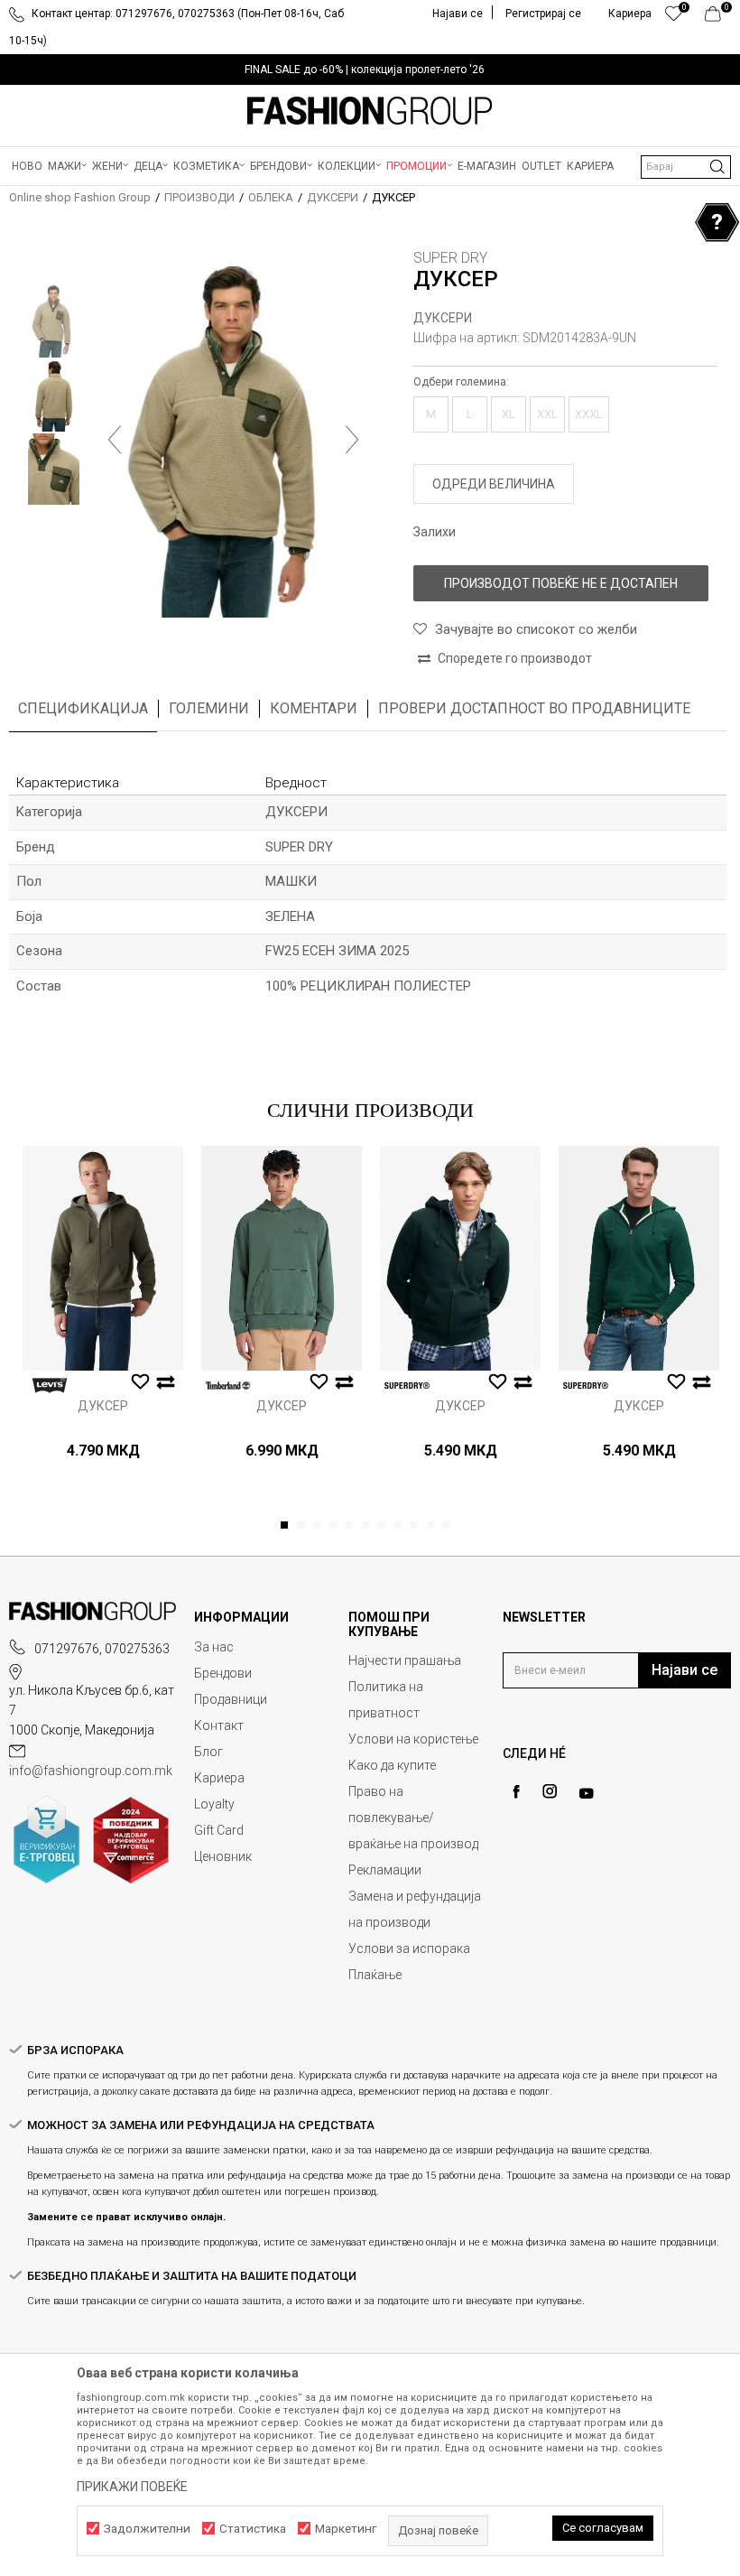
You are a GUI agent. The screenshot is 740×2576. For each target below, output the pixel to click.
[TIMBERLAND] (228, 1386)
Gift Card (219, 1830)
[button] (686, 167)
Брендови (223, 1673)
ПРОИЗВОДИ (199, 197)
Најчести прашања (405, 1660)
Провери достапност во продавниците (534, 708)
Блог (208, 1752)
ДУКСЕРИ (333, 197)
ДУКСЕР (103, 1406)
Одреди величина (494, 484)
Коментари (314, 708)
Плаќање (375, 1975)
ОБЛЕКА (271, 197)
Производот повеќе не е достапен (561, 583)
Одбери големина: (461, 382)
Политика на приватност (386, 1700)
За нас (214, 1647)
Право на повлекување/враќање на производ (413, 1818)
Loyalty (214, 1804)
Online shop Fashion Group (80, 197)
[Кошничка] (718, 18)
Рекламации (385, 1870)
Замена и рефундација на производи (415, 1909)
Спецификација (83, 708)
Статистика (253, 2529)
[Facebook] (516, 1792)
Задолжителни (147, 2529)
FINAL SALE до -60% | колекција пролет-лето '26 (365, 70)
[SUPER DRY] (407, 1386)
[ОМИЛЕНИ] (674, 18)
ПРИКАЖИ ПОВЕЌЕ (132, 2487)
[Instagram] (550, 1791)
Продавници (231, 1699)
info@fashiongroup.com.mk (91, 1771)
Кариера (219, 1778)
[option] (370, 70)
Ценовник (223, 1856)
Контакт (219, 1725)
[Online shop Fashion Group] (370, 111)
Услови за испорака (409, 1948)
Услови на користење (413, 1739)
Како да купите (392, 1765)
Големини (209, 708)
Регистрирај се (543, 14)
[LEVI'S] (50, 1386)
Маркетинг (346, 2529)
